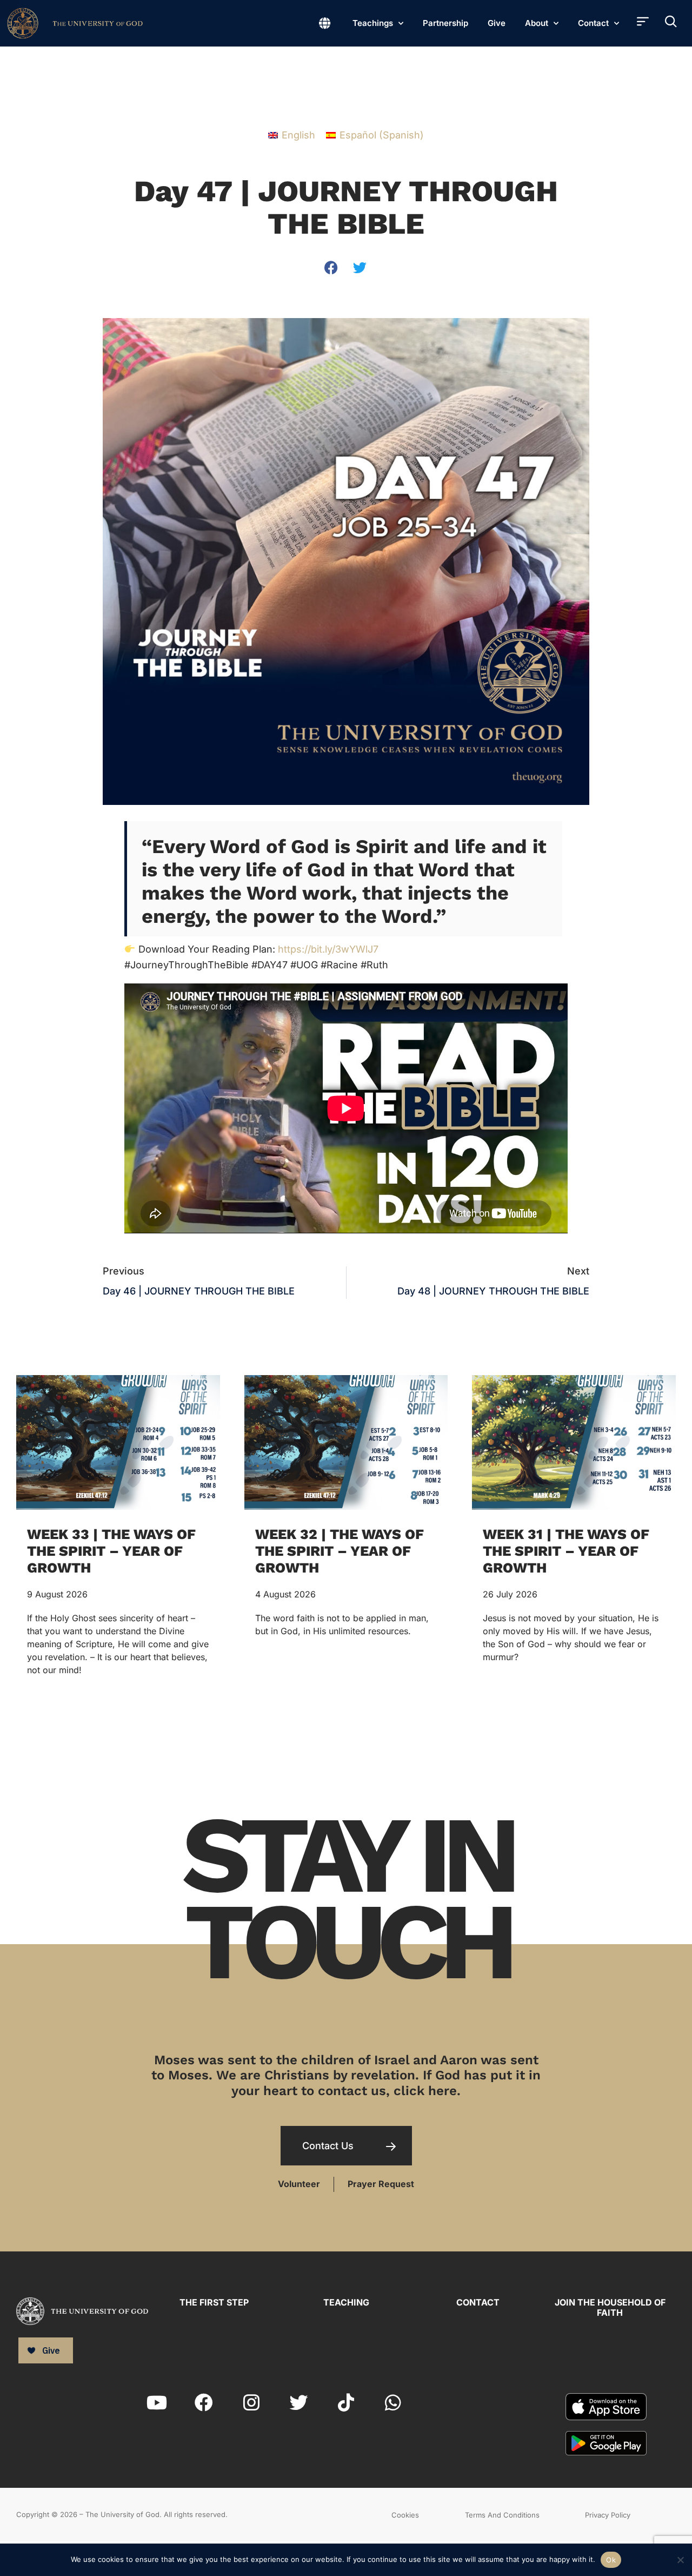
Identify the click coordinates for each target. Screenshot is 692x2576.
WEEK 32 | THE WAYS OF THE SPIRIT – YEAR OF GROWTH (340, 1551)
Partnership (445, 23)
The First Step (214, 2302)
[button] (332, 267)
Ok (611, 2560)
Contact (593, 23)
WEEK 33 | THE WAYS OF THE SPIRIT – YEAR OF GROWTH (111, 1551)
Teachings (373, 23)
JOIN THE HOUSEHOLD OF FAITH (610, 2307)
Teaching (346, 2302)
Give (497, 23)
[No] (680, 2558)
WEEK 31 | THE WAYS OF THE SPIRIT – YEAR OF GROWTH (566, 1551)
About (537, 23)
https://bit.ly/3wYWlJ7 (328, 949)
